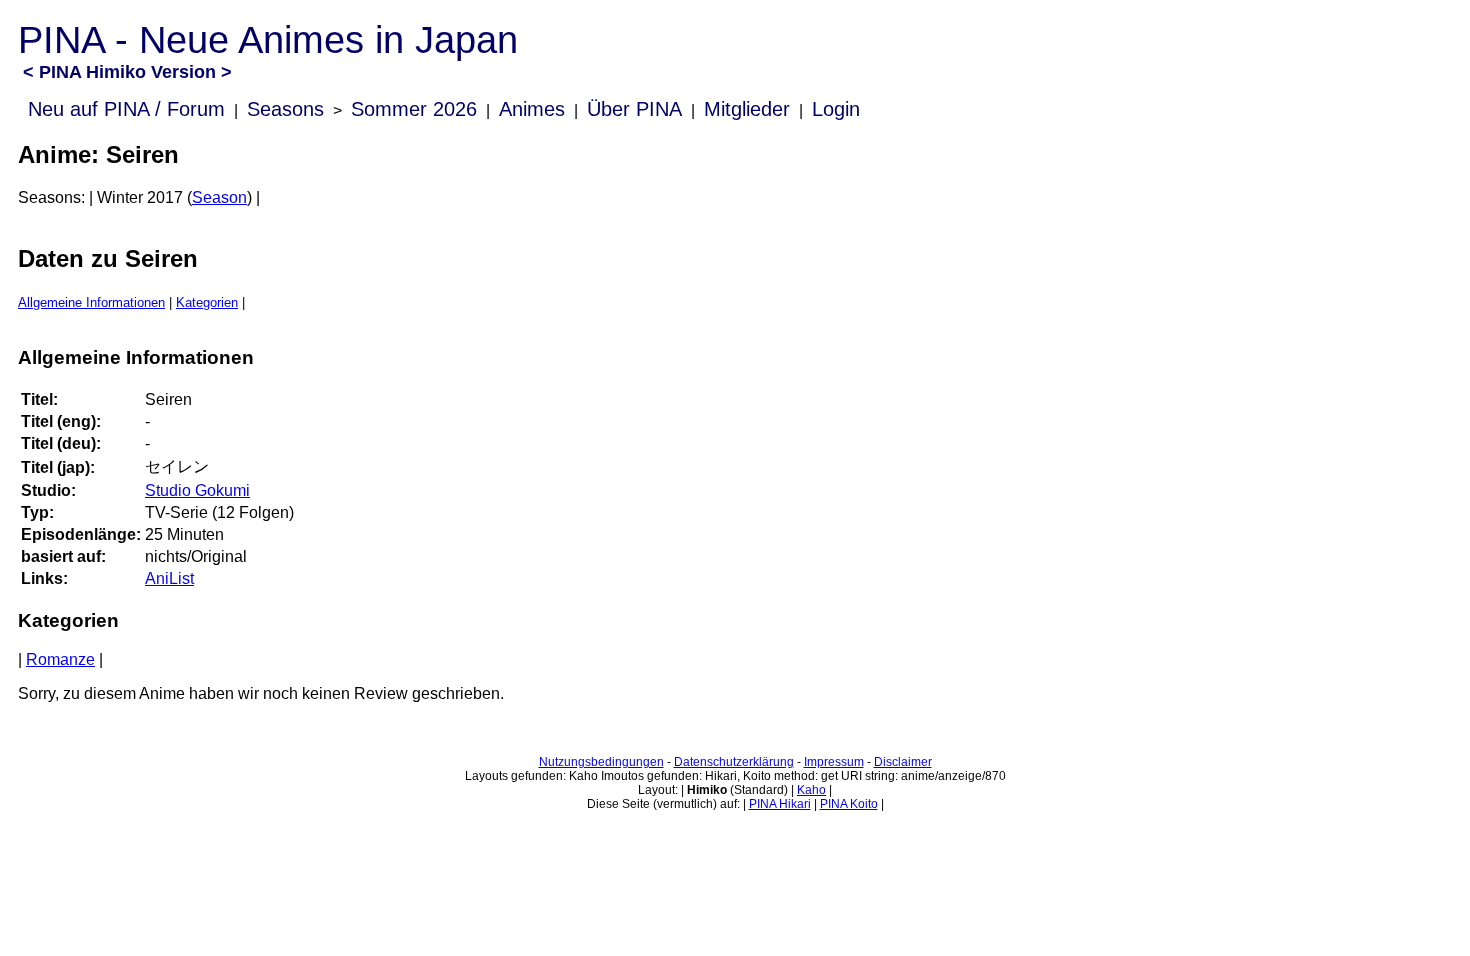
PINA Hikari (780, 804)
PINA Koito (849, 804)
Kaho (811, 790)
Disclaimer (903, 762)
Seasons (285, 109)
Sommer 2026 (414, 109)
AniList (169, 578)
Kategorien (207, 302)
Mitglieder (747, 109)
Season (219, 197)
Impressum (834, 762)
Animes (532, 109)
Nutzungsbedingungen (601, 762)
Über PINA (634, 109)
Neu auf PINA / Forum (126, 109)
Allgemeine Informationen (91, 302)
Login (836, 109)
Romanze (60, 659)
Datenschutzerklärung (734, 762)
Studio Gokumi (197, 490)
